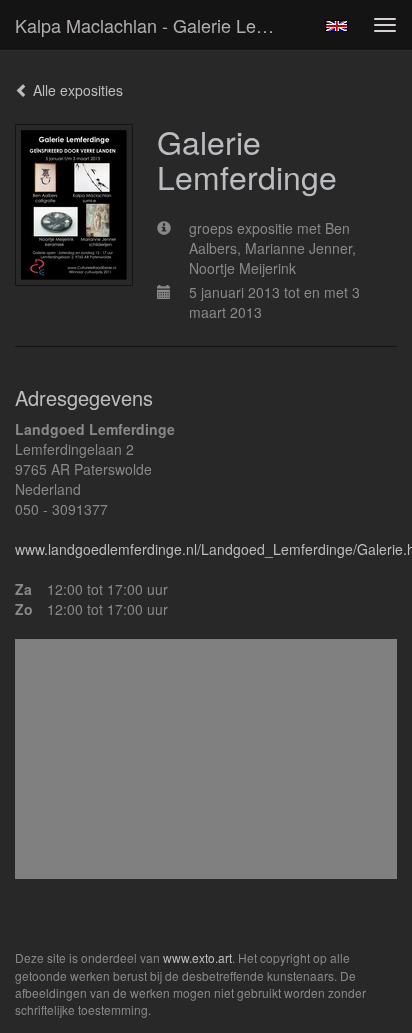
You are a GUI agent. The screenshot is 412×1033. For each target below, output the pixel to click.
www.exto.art (197, 957)
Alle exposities (76, 90)
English (336, 26)
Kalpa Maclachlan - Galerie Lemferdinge (157, 25)
